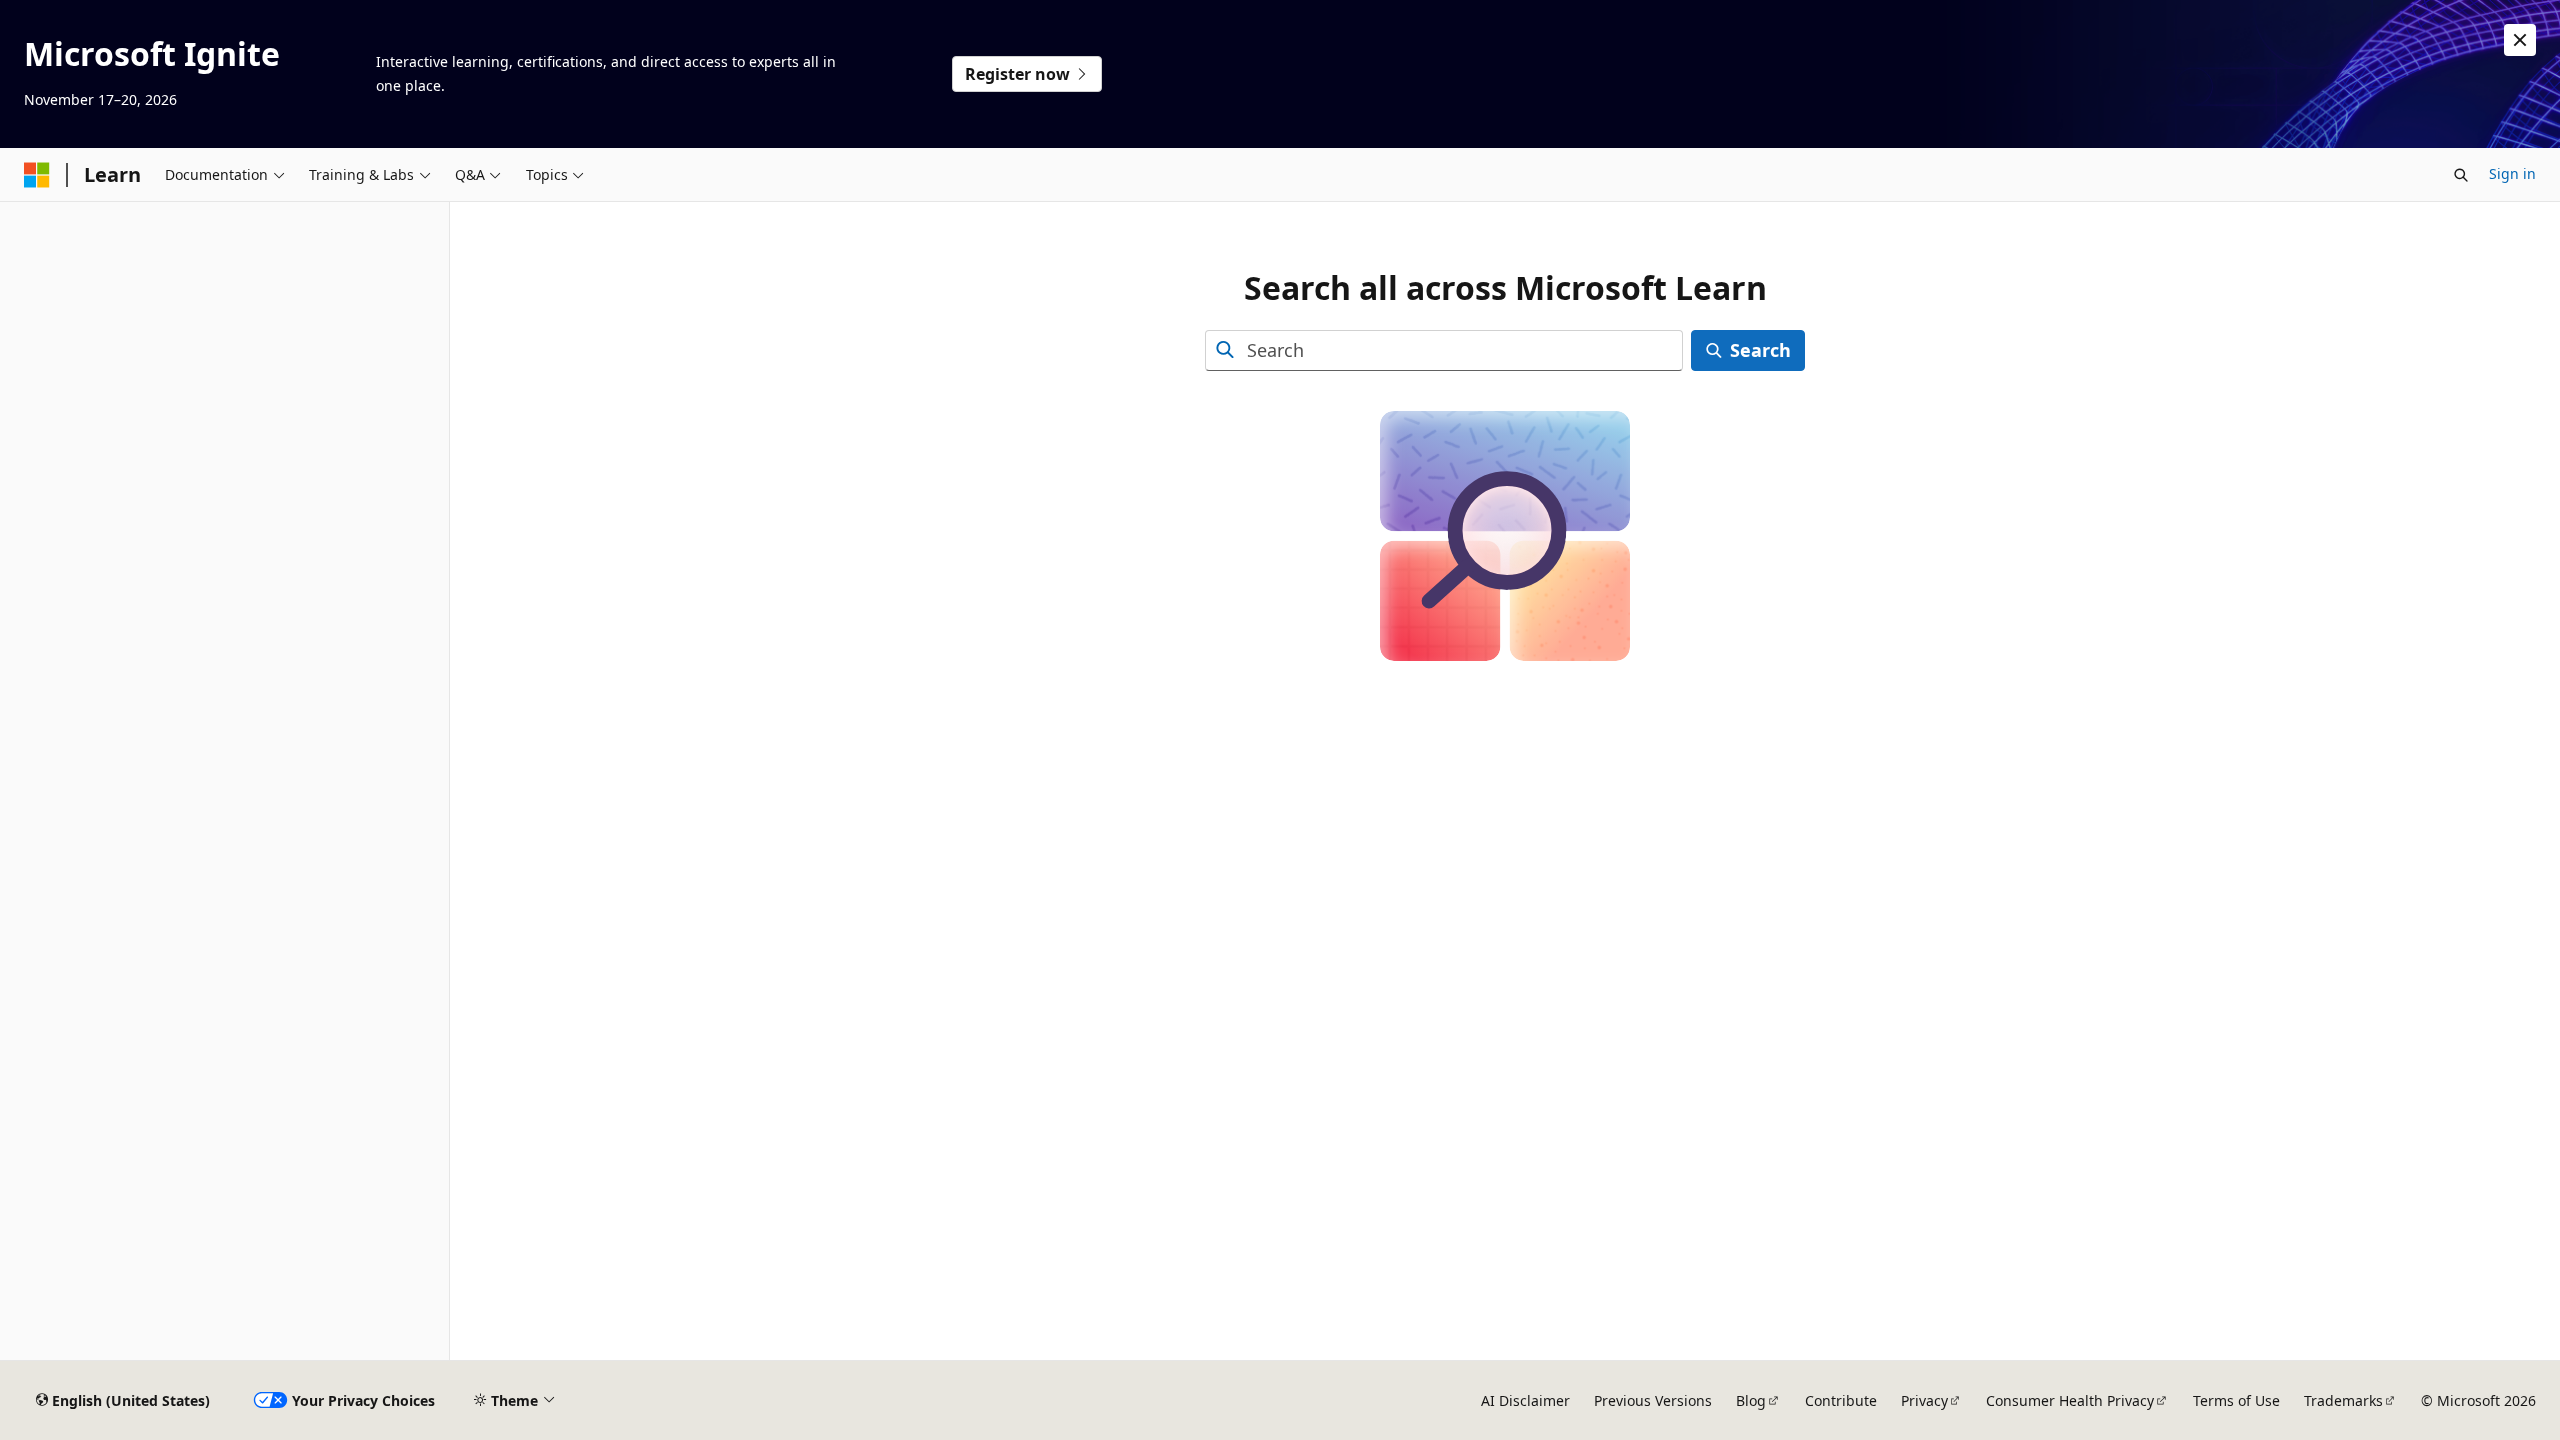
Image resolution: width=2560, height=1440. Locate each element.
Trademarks (2343, 1400)
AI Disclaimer (1525, 1400)
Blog (1751, 1400)
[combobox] (1444, 350)
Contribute (1841, 1400)
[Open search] (2461, 175)
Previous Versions (1653, 1400)
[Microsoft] (37, 175)
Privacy (1924, 1400)
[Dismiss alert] (2520, 40)
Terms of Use (2236, 1400)
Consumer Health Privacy (2070, 1400)
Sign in (2512, 173)
